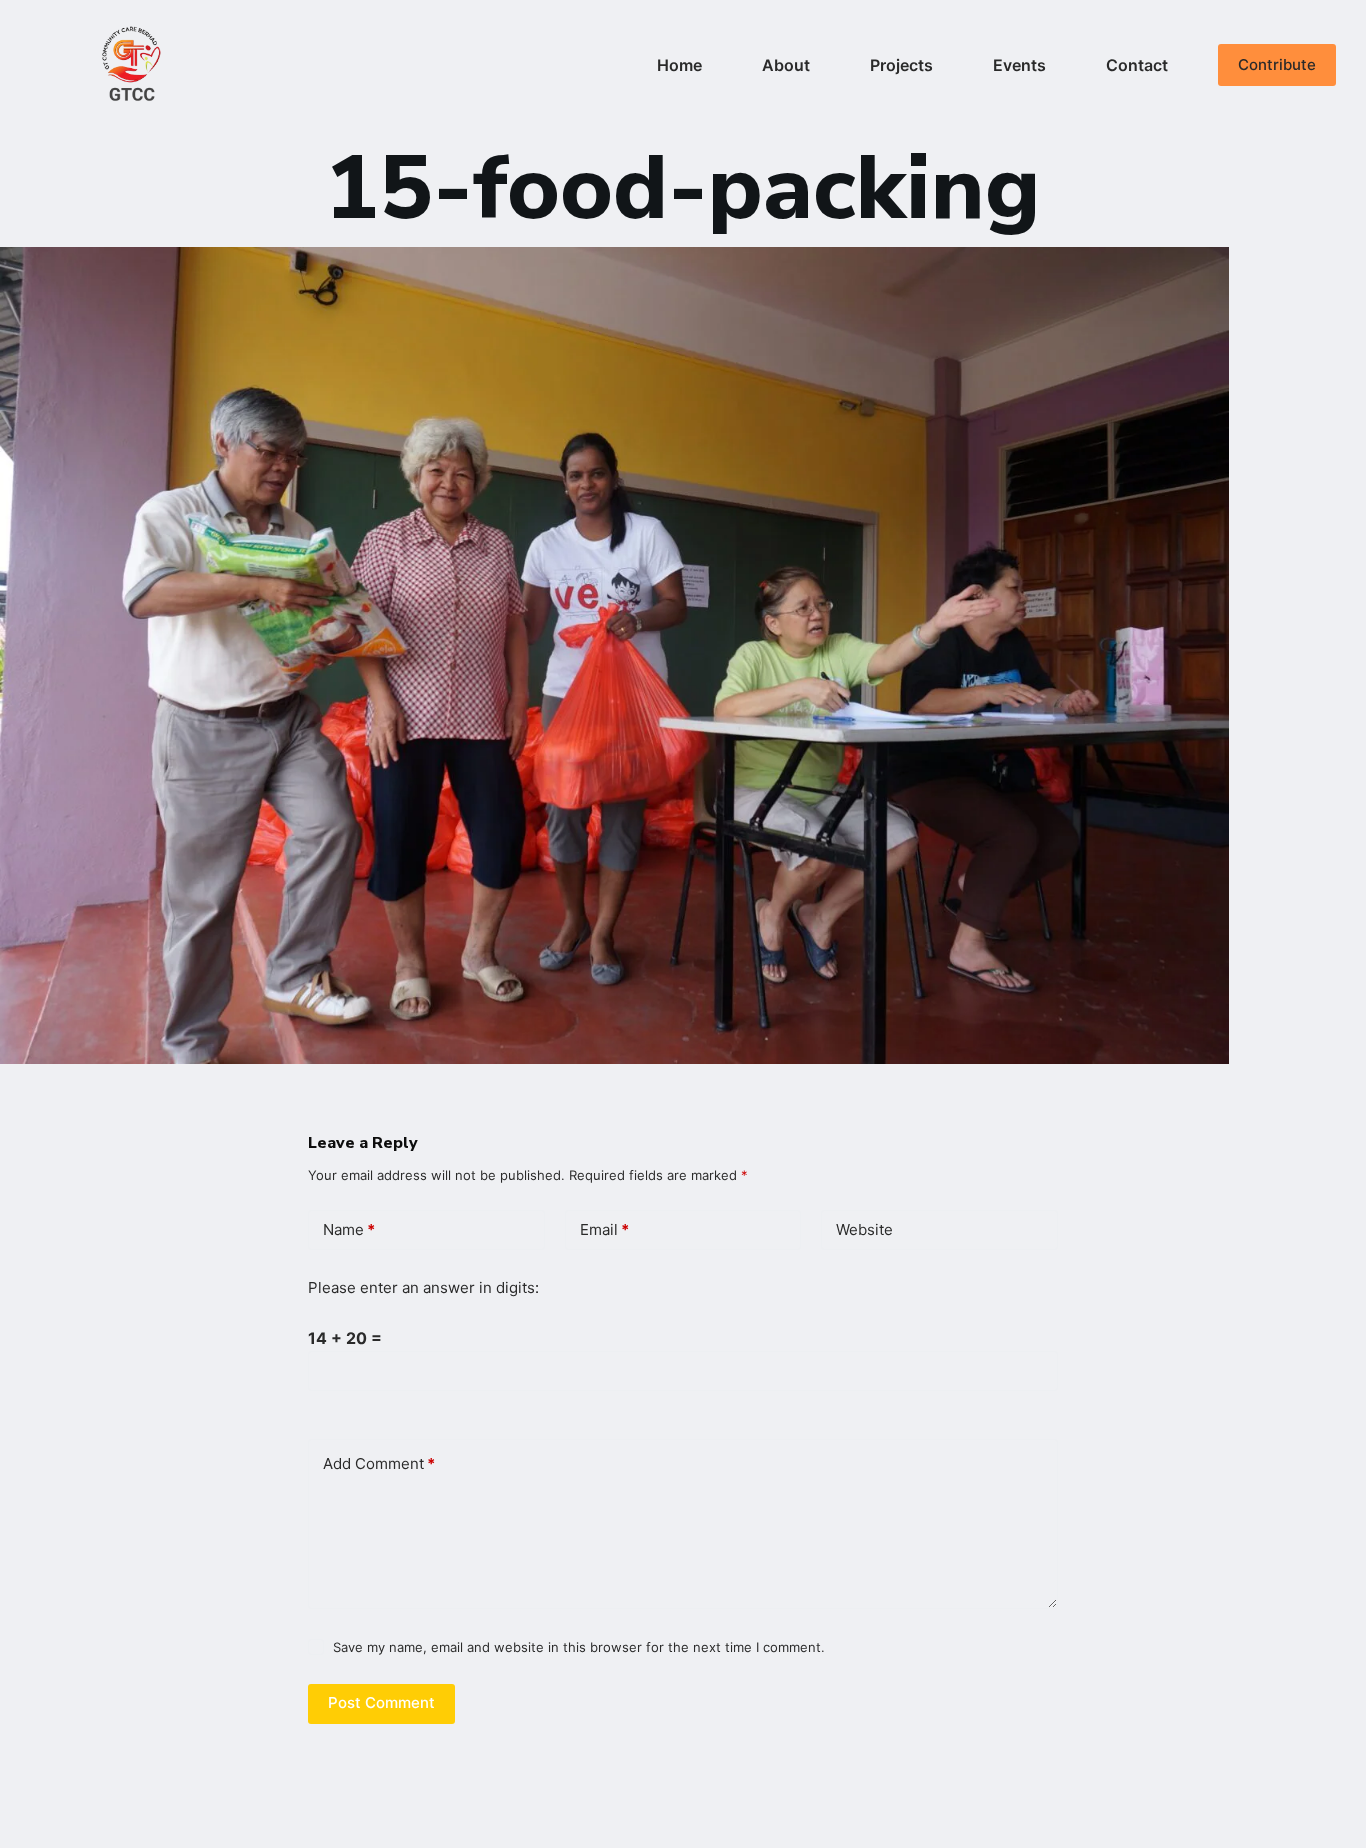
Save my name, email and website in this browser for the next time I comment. (579, 1647)
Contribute (1277, 64)
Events (1019, 65)
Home (679, 65)
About (786, 65)
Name (349, 1229)
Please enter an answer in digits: (423, 1287)
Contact (1137, 65)
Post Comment (381, 1702)
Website (864, 1229)
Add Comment (379, 1463)
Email (604, 1229)
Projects (901, 65)
